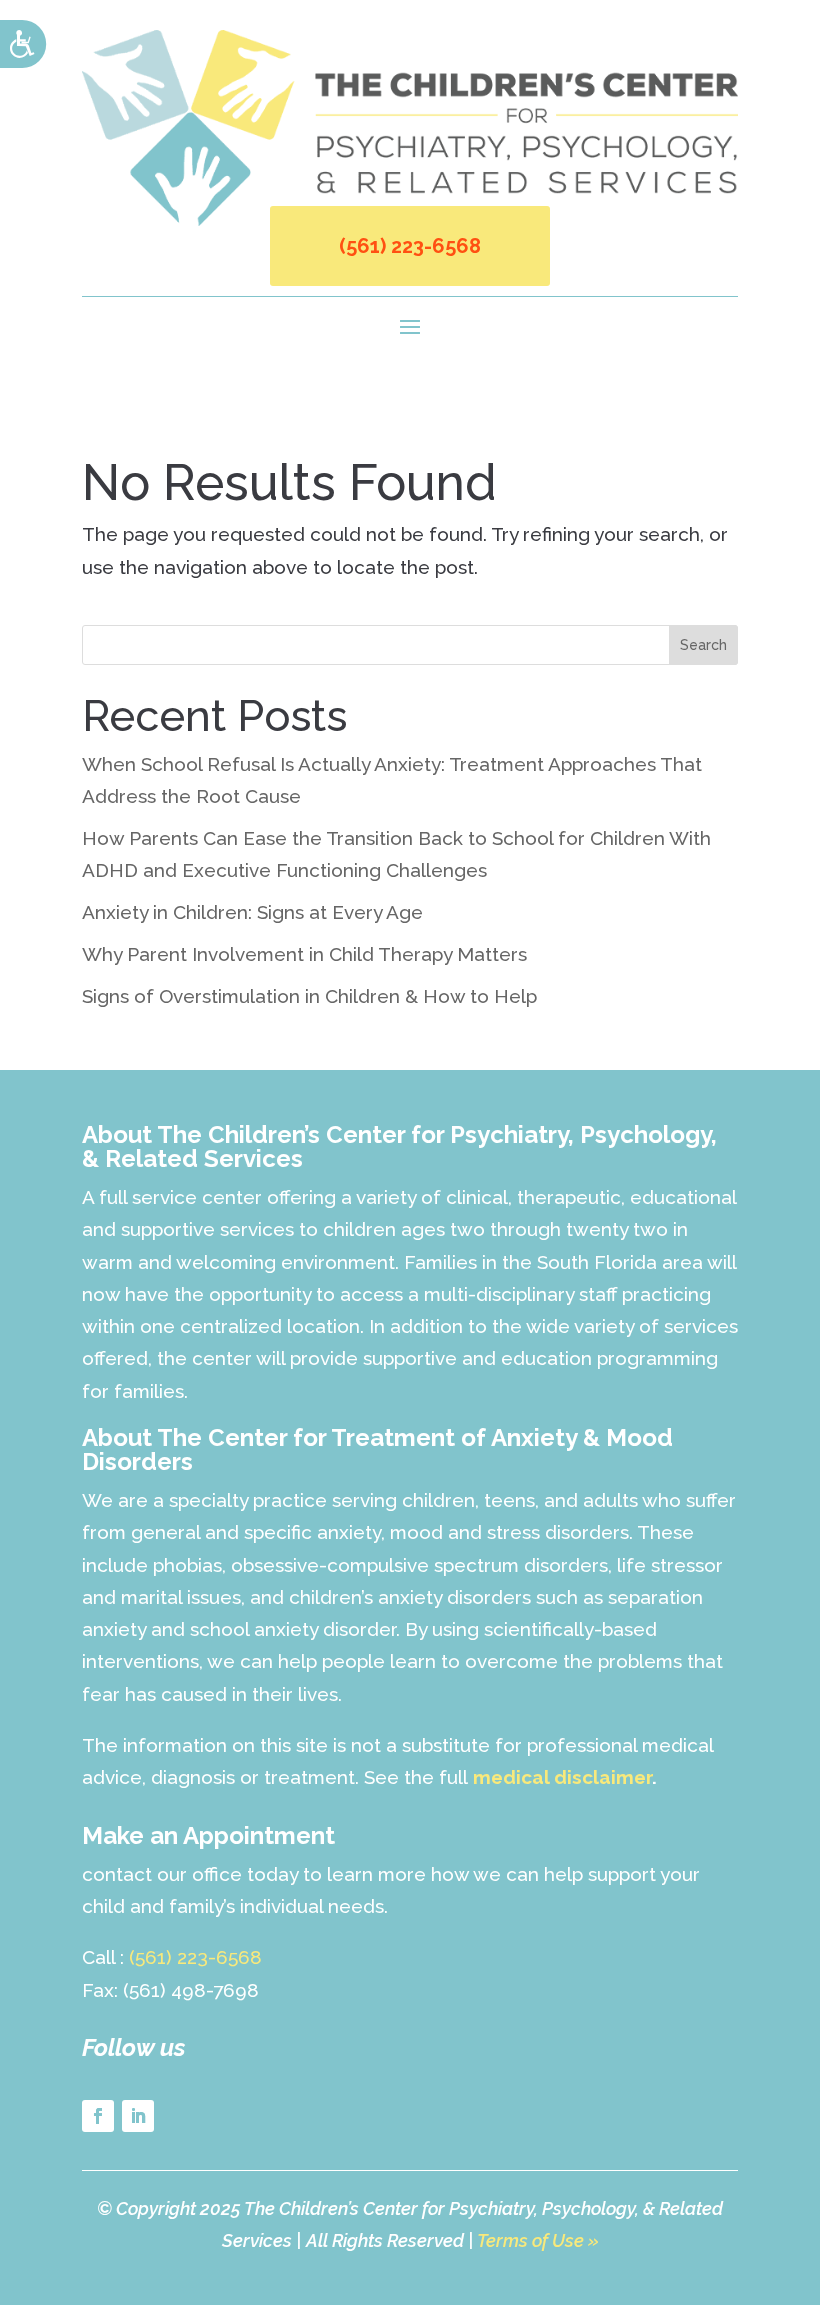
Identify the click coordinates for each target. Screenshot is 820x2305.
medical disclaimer (562, 1777)
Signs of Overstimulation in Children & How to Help (309, 996)
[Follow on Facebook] (98, 2116)
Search (703, 645)
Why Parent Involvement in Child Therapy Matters (304, 954)
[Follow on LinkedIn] (138, 2116)
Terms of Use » (538, 2240)
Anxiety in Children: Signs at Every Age (252, 912)
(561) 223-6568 (410, 246)
